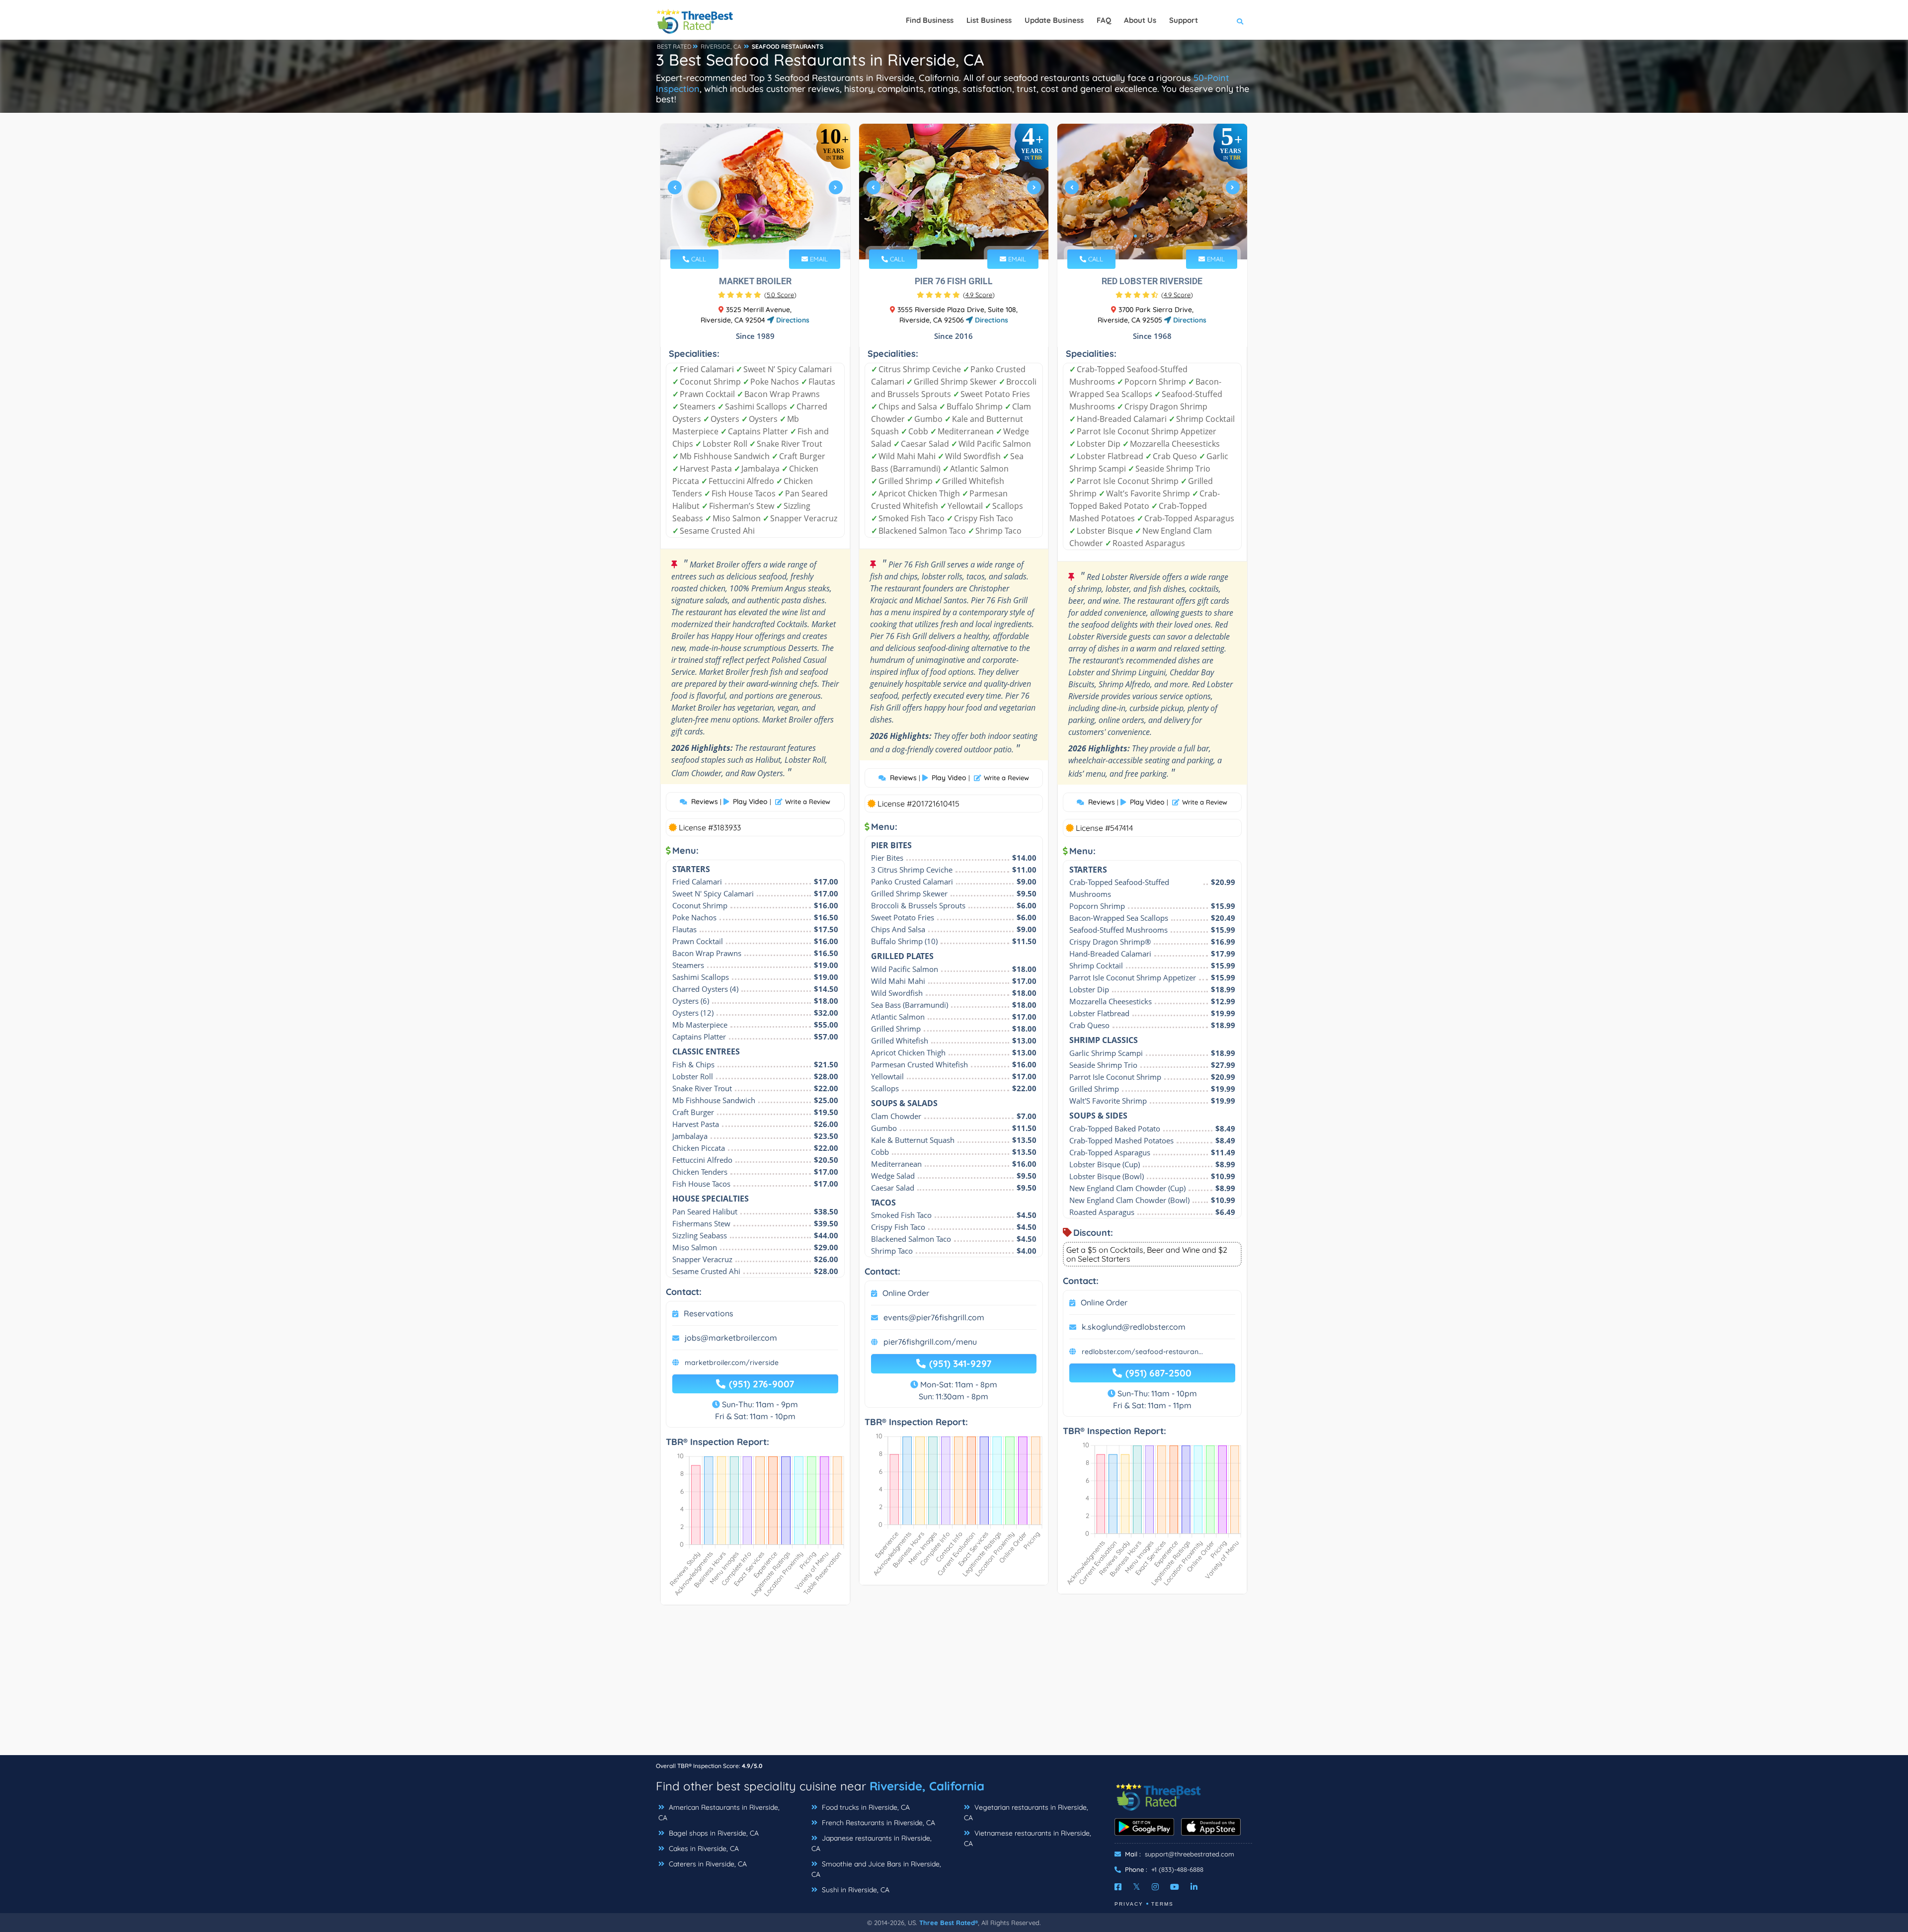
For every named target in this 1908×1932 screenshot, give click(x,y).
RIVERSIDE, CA (721, 46)
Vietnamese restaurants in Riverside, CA (1028, 1838)
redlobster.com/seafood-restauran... (1142, 1352)
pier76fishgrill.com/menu (930, 1342)
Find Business (930, 20)
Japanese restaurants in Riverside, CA (872, 1843)
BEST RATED (674, 46)
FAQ (1104, 20)
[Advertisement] (954, 1685)
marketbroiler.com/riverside (732, 1363)
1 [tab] (738, 236)
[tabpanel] (755, 192)
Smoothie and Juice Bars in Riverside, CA (876, 1869)
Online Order (906, 1293)
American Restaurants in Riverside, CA (719, 1812)
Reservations (709, 1313)
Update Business (1054, 20)
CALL (698, 259)
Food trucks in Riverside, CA (865, 1807)
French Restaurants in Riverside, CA (877, 1823)
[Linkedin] (1194, 1887)
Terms (1162, 1904)
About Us (1140, 20)
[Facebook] (1118, 1887)
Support (1184, 20)
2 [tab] (746, 236)
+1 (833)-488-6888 (1177, 1869)
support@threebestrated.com (1190, 1854)
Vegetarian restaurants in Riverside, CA (1026, 1812)
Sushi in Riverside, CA (855, 1890)
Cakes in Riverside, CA (703, 1849)
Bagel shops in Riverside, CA (713, 1833)
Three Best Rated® (949, 1923)
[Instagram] (1155, 1887)
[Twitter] (1137, 1887)
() (780, 295)
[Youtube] (1175, 1887)
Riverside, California (927, 1786)
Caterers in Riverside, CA (707, 1864)
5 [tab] (770, 236)
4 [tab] (762, 236)
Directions (792, 320)
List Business (989, 20)
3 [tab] (754, 236)
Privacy (1129, 1904)
